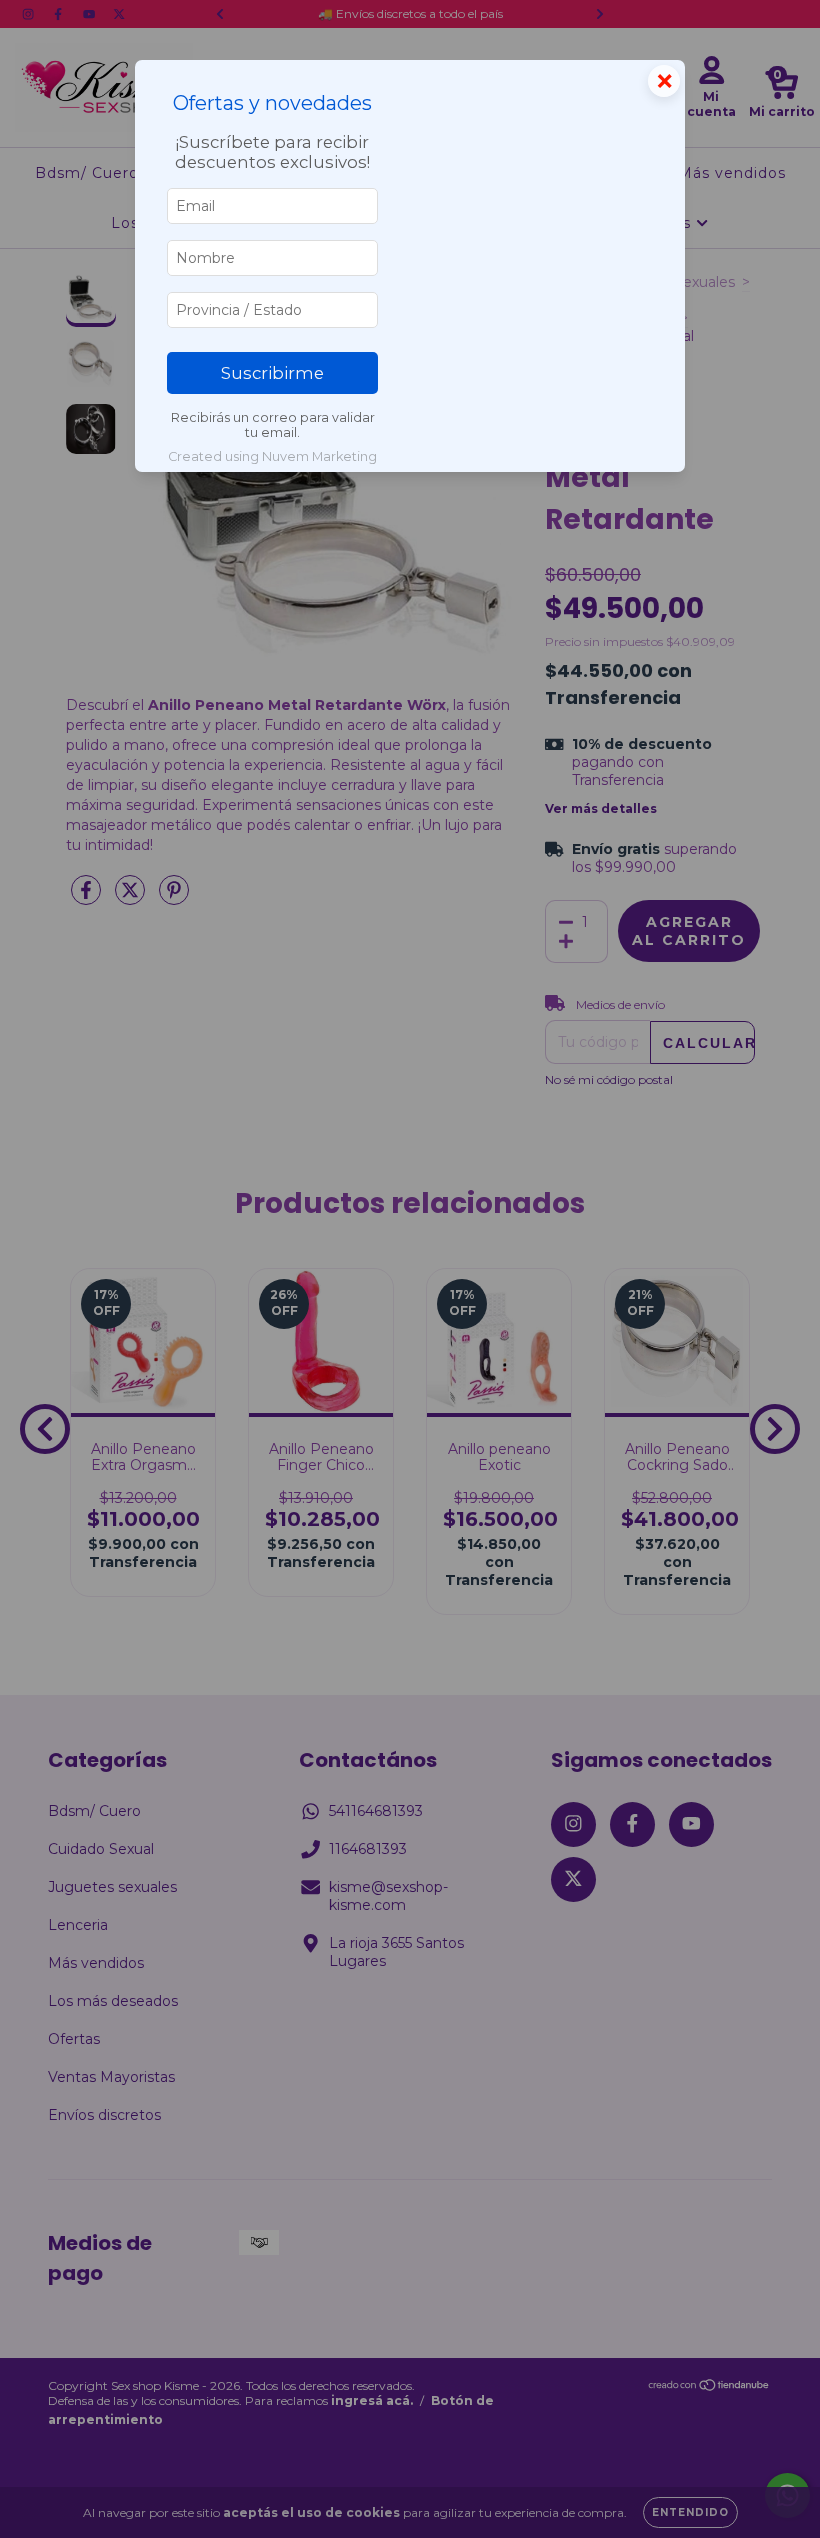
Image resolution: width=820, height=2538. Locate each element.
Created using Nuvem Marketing (272, 456)
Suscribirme (272, 373)
